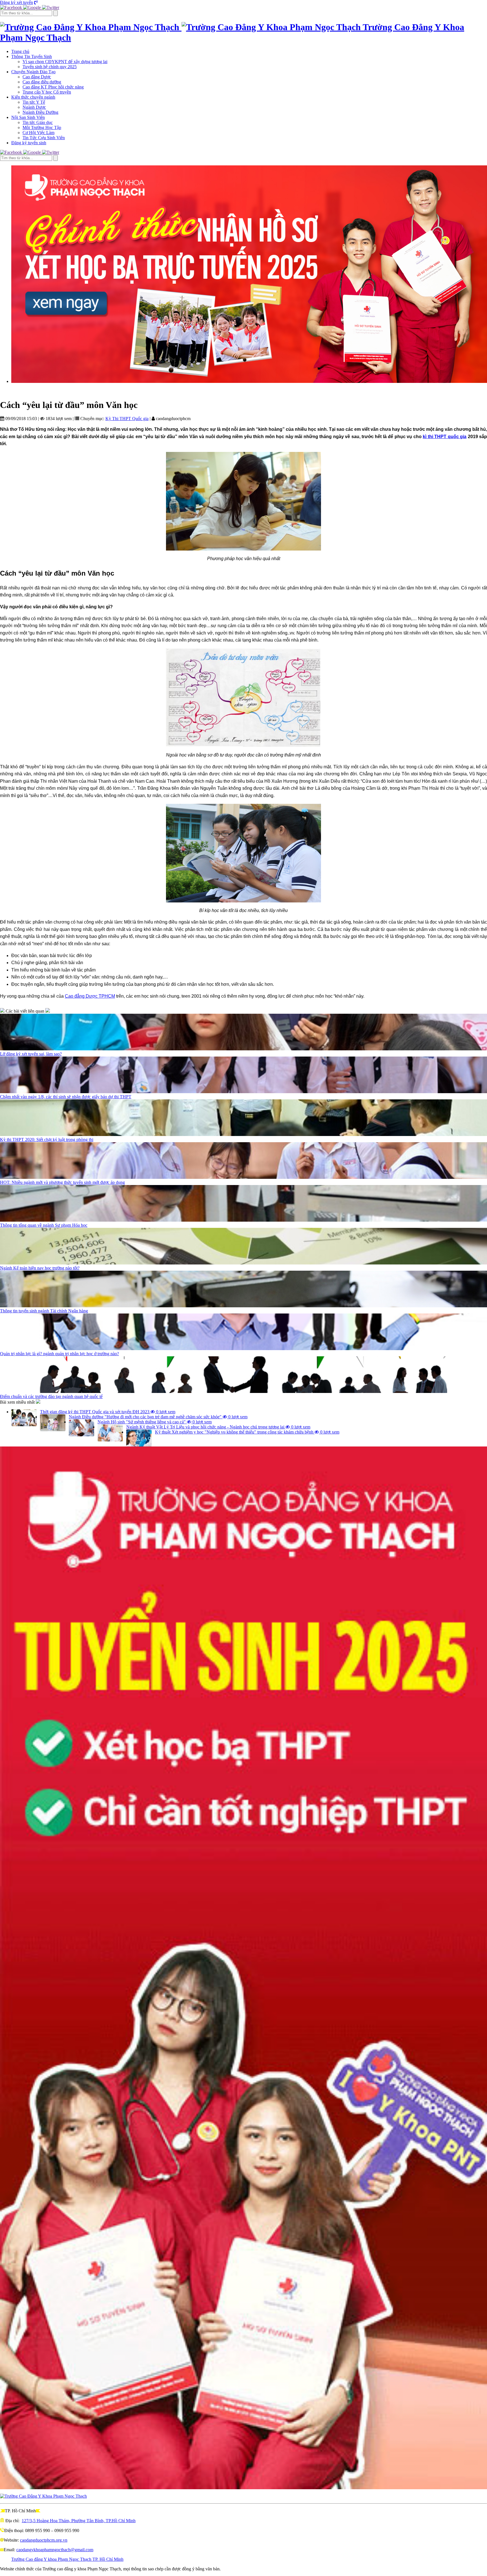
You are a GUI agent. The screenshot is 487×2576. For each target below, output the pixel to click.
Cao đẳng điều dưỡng (42, 82)
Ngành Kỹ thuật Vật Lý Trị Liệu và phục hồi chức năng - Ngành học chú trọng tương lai (218, 1427)
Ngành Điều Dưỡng (40, 112)
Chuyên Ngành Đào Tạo (33, 72)
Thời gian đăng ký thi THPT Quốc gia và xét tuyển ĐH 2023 (108, 1412)
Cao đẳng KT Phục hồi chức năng (53, 87)
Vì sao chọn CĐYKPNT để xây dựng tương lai (65, 62)
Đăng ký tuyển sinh (29, 143)
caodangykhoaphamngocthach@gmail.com (55, 2550)
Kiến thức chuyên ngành (33, 97)
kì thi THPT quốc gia (445, 437)
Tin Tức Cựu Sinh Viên (44, 138)
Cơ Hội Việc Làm (38, 133)
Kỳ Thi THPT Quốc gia (127, 419)
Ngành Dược (34, 107)
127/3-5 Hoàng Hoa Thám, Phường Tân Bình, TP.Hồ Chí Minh (79, 2521)
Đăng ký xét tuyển (16, 2)
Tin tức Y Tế (34, 102)
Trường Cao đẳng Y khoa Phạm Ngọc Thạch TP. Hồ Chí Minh (67, 2559)
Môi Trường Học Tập (42, 127)
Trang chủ (20, 51)
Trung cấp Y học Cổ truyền (47, 92)
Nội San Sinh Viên (28, 117)
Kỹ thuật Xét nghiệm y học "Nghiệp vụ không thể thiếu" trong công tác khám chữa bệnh (247, 1432)
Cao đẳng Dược (37, 77)
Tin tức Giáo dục (38, 122)
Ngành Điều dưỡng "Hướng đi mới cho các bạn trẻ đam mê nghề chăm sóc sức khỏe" (158, 1417)
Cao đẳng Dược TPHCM (90, 996)
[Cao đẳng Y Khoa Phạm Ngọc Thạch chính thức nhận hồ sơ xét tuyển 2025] (249, 274)
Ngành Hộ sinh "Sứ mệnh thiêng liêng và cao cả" (155, 1422)
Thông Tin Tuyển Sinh (32, 56)
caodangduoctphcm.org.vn (44, 2540)
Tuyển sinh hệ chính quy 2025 (50, 67)
